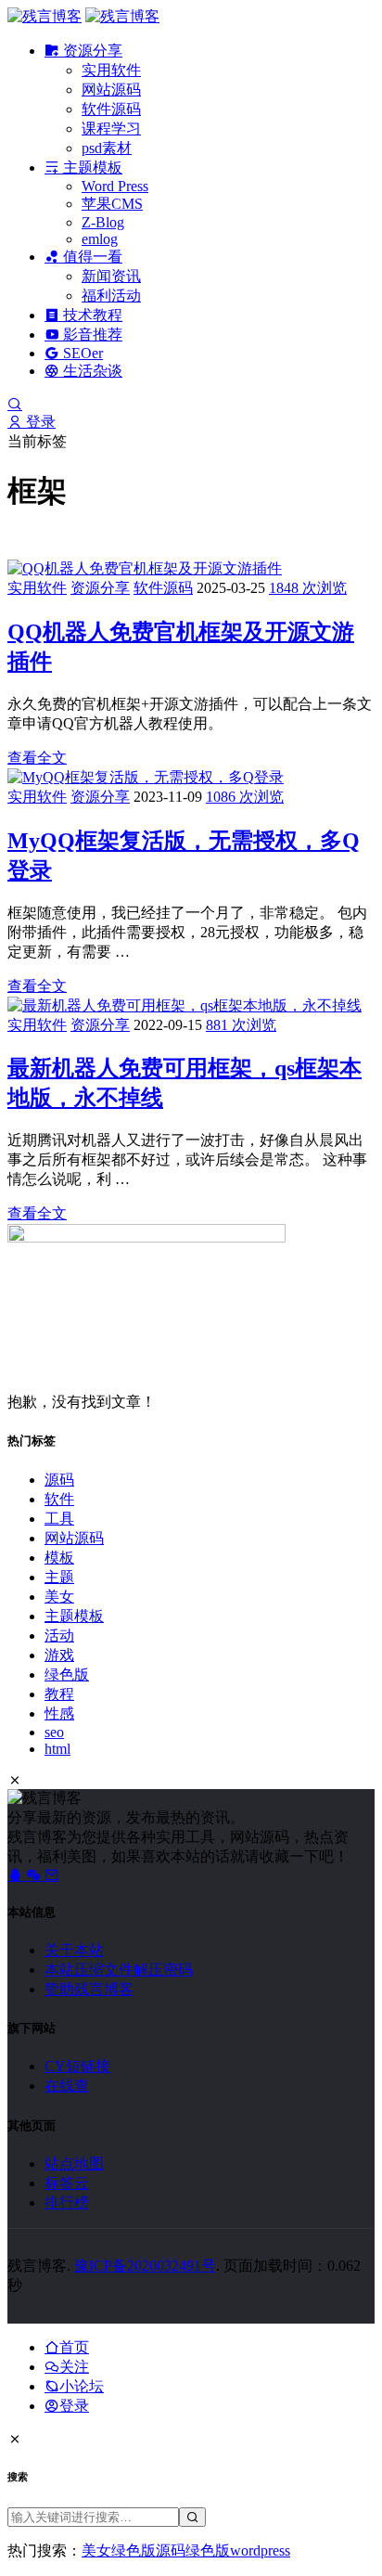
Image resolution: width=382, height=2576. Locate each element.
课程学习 (111, 129)
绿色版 (67, 1674)
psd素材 (107, 148)
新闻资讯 (111, 276)
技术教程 (91, 315)
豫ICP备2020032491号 (145, 2266)
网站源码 (111, 90)
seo (54, 1732)
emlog (100, 239)
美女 (59, 1597)
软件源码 (111, 109)
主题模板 (91, 167)
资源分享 (91, 51)
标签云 (67, 2183)
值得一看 (91, 257)
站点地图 (74, 2164)
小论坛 (82, 2386)
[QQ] (17, 1875)
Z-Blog (103, 222)
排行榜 (67, 2202)
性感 (59, 1713)
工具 (59, 1519)
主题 (59, 1577)
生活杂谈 (91, 371)
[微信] (35, 1875)
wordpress (260, 2550)
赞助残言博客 (89, 1989)
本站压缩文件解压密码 (119, 1970)
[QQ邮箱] (52, 1875)
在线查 (67, 2086)
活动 (59, 1636)
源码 (59, 1480)
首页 (74, 2347)
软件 (59, 1499)
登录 (39, 422)
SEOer (81, 353)
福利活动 (111, 296)
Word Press (115, 186)
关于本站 (74, 1950)
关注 (74, 2367)
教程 (59, 1694)
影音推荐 (91, 335)
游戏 (59, 1655)
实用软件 (111, 70)
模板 (59, 1558)
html (57, 1749)
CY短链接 (77, 2066)
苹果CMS (112, 204)
